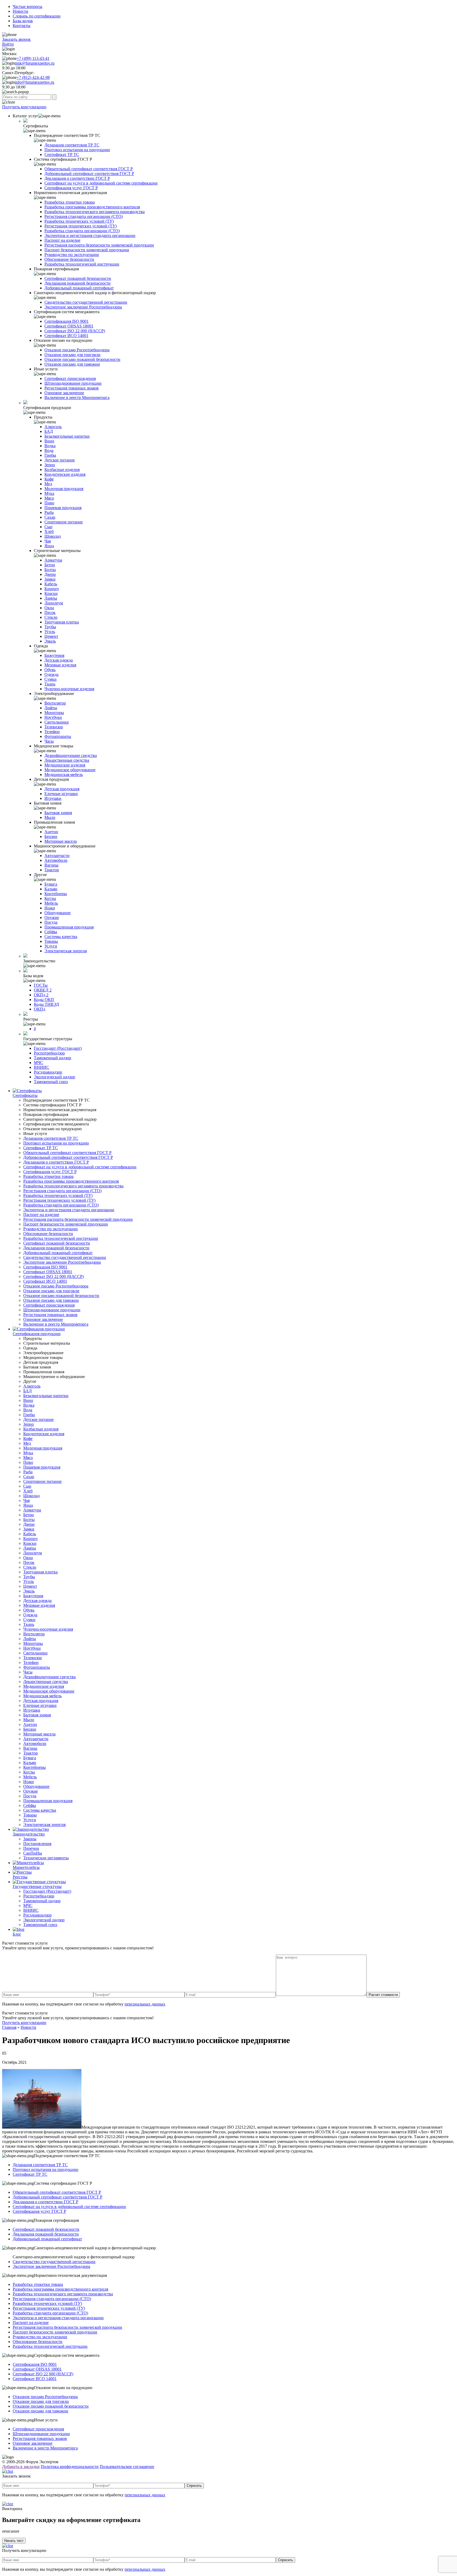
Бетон (50, 565)
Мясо (49, 498)
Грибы (50, 455)
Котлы (50, 898)
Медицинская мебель (64, 775)
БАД (49, 431)
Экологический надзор (54, 1077)
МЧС (38, 1063)
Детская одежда (59, 660)
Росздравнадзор (48, 1072)
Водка (50, 446)
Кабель (51, 584)
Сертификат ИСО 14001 (66, 336)
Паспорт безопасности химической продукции (87, 250)
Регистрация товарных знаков (72, 388)
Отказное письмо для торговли (72, 355)
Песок (50, 612)
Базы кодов (23, 21)
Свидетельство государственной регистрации (86, 302)
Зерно (50, 465)
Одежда (51, 674)
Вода (49, 450)
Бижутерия (54, 655)
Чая (48, 541)
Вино (49, 441)
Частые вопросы (28, 6)
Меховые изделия (60, 665)
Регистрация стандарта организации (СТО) (84, 216)
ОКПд (40, 1009)
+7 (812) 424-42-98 (33, 77)
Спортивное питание (64, 522)
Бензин (51, 836)
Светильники (57, 722)
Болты (50, 570)
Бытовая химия (58, 813)
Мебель (51, 903)
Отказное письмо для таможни (72, 364)
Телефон (52, 732)
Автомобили (56, 860)
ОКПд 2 (41, 995)
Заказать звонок (16, 39)
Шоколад (53, 536)
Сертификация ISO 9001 (67, 321)
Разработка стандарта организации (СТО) (82, 231)
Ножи (50, 908)
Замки (50, 579)
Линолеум (54, 603)
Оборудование (58, 913)
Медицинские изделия (65, 765)
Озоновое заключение (64, 393)
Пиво (49, 503)
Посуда (51, 922)
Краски (51, 593)
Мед (48, 484)
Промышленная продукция (69, 927)
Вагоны (51, 865)
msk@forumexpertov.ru (35, 63)
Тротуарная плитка (62, 622)
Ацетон (51, 832)
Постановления (37, 1844)
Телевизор (54, 727)
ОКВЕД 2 (43, 990)
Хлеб (49, 531)
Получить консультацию (24, 107)
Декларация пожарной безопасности (77, 283)
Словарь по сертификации (37, 16)
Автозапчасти (57, 856)
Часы (49, 741)
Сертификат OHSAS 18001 (69, 326)
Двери (50, 574)
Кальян (51, 889)
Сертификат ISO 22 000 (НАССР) (75, 331)
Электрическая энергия (66, 951)
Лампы (51, 598)
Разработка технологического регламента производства (95, 212)
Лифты (51, 708)
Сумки (51, 679)
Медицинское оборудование (70, 770)
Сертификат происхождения (70, 378)
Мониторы (54, 713)
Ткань (50, 684)
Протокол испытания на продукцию (77, 150)
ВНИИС (42, 1067)
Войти (8, 44)
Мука (49, 493)
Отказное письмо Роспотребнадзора (77, 350)
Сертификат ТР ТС (62, 154)
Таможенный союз (51, 1082)
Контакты (22, 26)
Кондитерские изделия (65, 474)
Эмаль (50, 641)
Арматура (53, 560)
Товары (51, 941)
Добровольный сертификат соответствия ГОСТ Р (89, 174)
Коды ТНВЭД (46, 1004)
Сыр (48, 527)
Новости (20, 11)
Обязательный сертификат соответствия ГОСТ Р (89, 169)
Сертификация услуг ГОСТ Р (71, 188)
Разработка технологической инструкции (82, 264)
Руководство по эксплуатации (72, 255)
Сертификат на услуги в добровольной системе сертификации (101, 183)
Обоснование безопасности (69, 259)
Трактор (52, 870)
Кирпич (52, 589)
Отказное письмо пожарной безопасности (82, 359)
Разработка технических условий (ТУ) (79, 221)
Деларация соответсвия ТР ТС (72, 145)
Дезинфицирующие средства (71, 755)
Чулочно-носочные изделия (69, 689)
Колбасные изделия (62, 470)
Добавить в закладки (21, 2467)
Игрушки (53, 798)
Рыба (49, 512)
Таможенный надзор (52, 1058)
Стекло (51, 617)
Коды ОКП (44, 1000)
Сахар (50, 517)
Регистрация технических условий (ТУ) (81, 226)
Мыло (50, 817)
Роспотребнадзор (49, 1053)
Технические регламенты (46, 1858)
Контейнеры (56, 894)
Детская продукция (62, 789)
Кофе (49, 479)
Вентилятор (55, 703)
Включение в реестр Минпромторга (77, 398)
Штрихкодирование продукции (73, 383)
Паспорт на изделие (62, 240)
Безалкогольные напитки (67, 436)
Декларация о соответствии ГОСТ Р (77, 178)
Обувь (50, 670)
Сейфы (51, 932)
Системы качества (61, 937)
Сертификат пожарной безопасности (78, 278)
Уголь (50, 632)
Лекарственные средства (67, 760)
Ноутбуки (53, 717)
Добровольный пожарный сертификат (79, 288)
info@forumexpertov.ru (35, 82)
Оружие (52, 917)
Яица (49, 546)
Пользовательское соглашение (127, 2467)
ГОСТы (41, 985)
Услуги (51, 946)
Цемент (51, 636)
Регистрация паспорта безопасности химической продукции (99, 245)
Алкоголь (53, 427)
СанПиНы (33, 1853)
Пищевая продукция (63, 508)
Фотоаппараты (58, 736)
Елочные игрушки (61, 794)
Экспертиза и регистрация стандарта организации (90, 235)
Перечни (31, 1848)
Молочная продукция (64, 489)
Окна (49, 608)
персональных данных (145, 2004)
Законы (30, 1839)
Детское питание (60, 460)
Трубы (50, 627)
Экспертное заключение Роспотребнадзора (83, 307)
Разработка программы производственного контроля (92, 207)
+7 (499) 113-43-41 (33, 58)
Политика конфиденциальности (70, 2467)
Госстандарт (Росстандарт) (58, 1048)
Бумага (51, 884)
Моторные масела (61, 841)
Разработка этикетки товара (70, 202)
